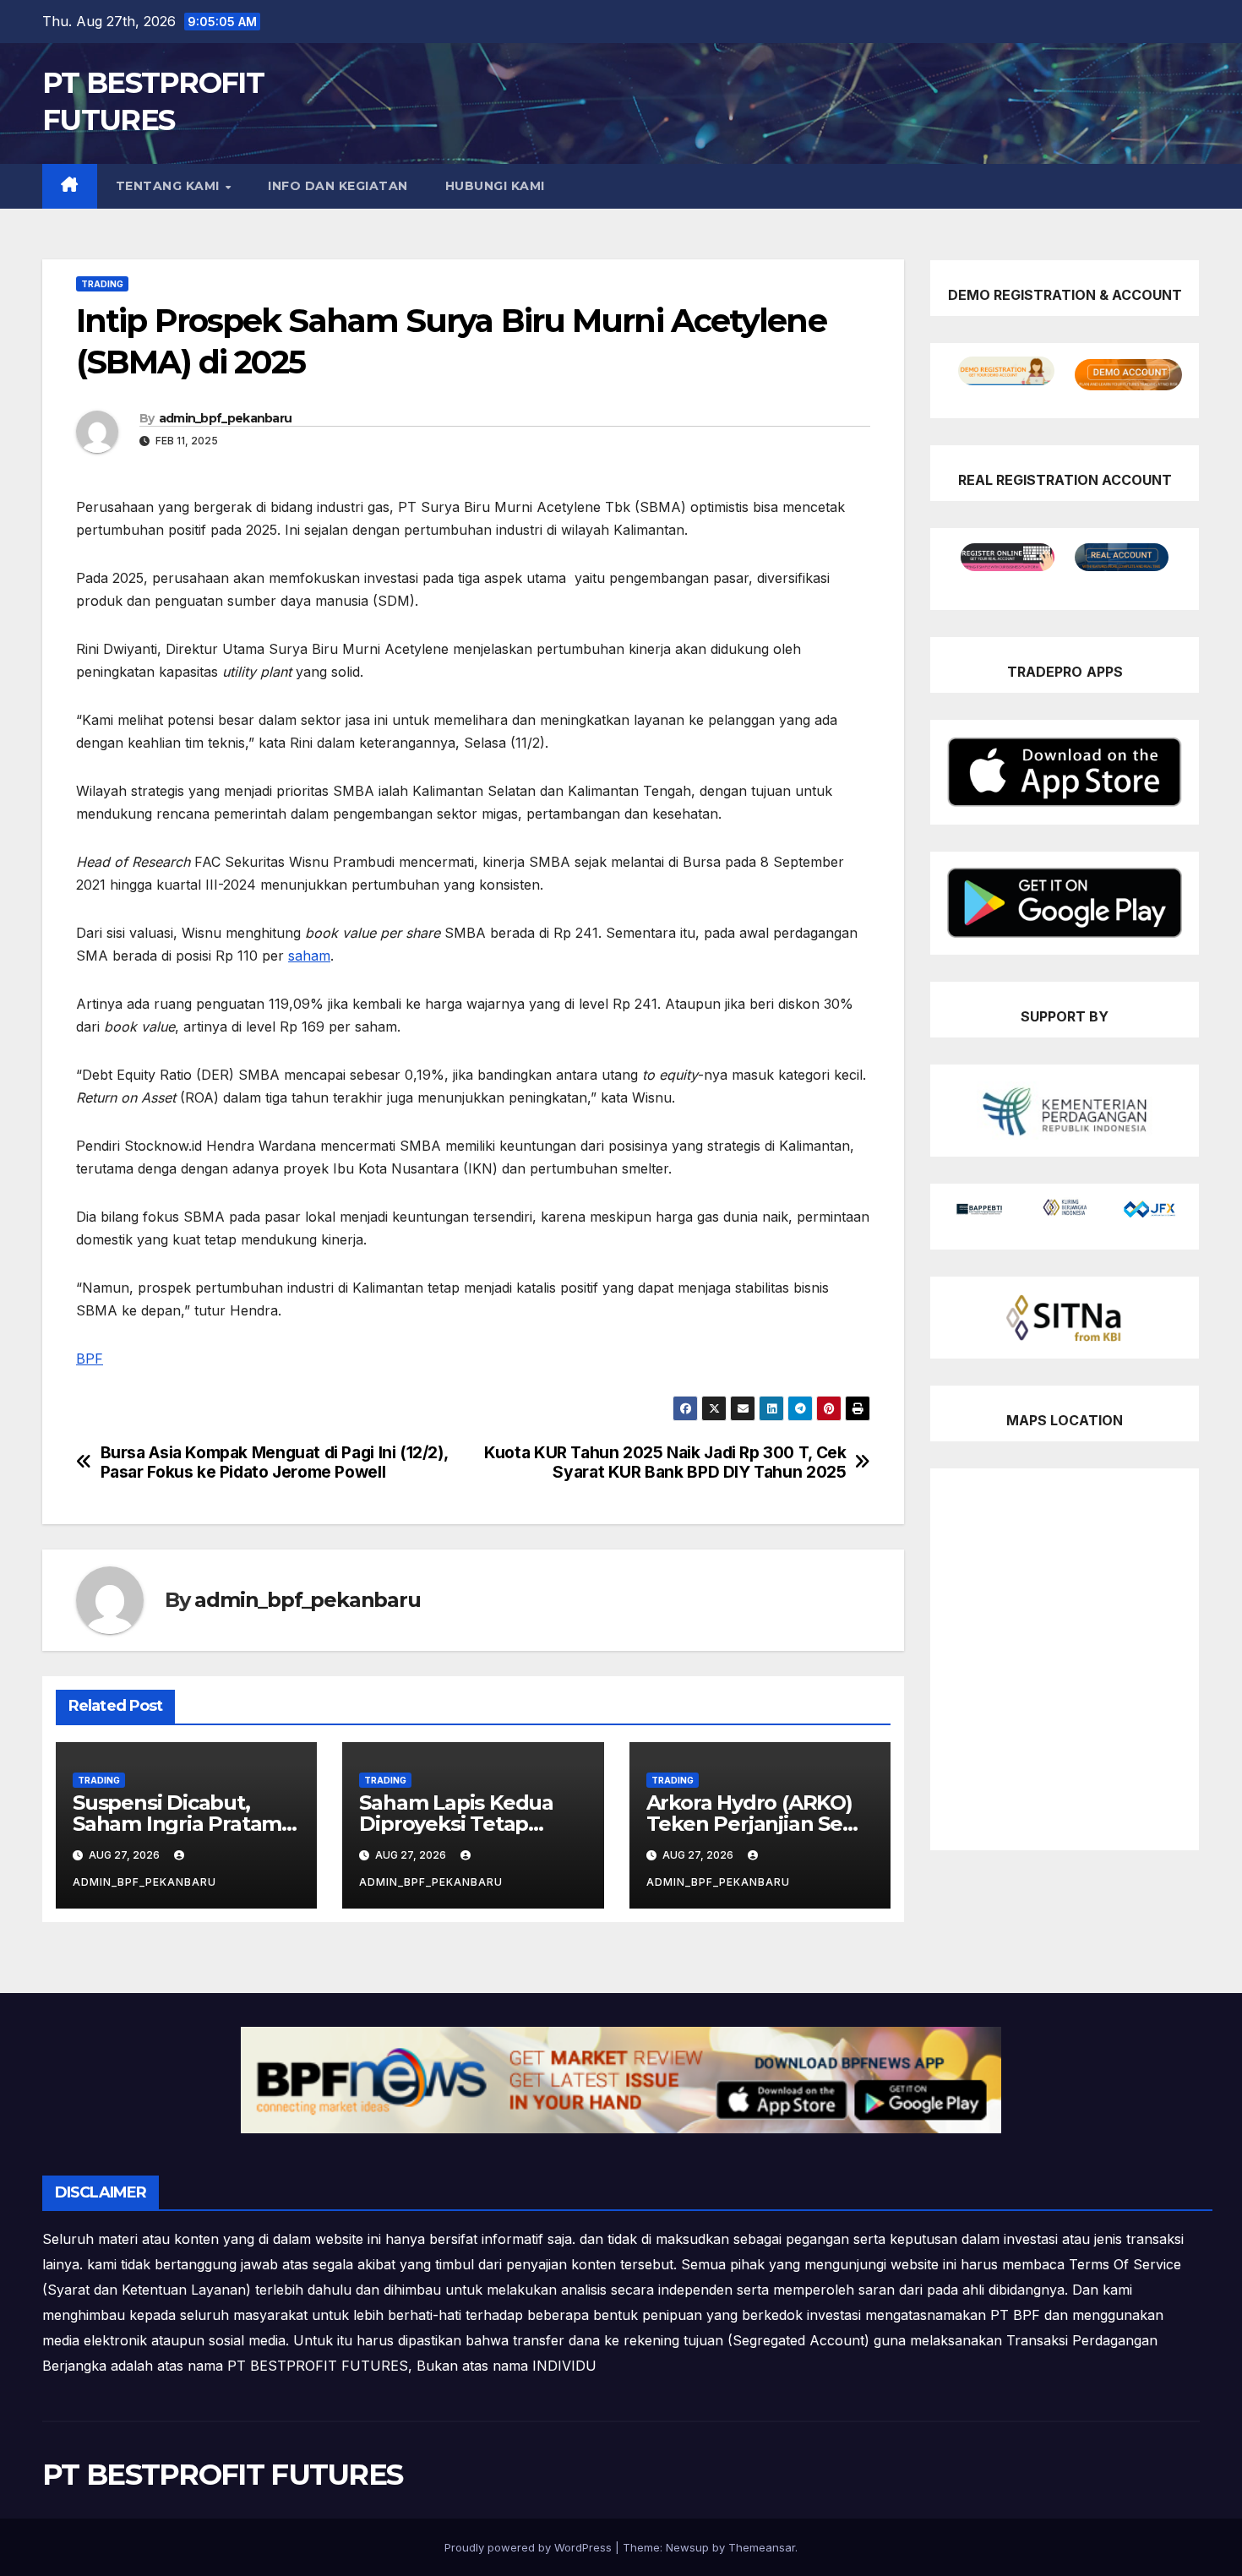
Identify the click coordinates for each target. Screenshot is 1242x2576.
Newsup (687, 2547)
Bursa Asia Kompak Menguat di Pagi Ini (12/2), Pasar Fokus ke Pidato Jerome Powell (274, 1462)
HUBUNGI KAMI (495, 186)
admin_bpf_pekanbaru (226, 418)
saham (309, 956)
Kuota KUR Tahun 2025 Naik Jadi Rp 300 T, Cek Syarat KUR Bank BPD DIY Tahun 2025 (665, 1462)
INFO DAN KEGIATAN (338, 186)
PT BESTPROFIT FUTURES (222, 2475)
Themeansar (762, 2547)
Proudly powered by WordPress (530, 2547)
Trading (102, 284)
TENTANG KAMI (170, 186)
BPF (90, 1359)
